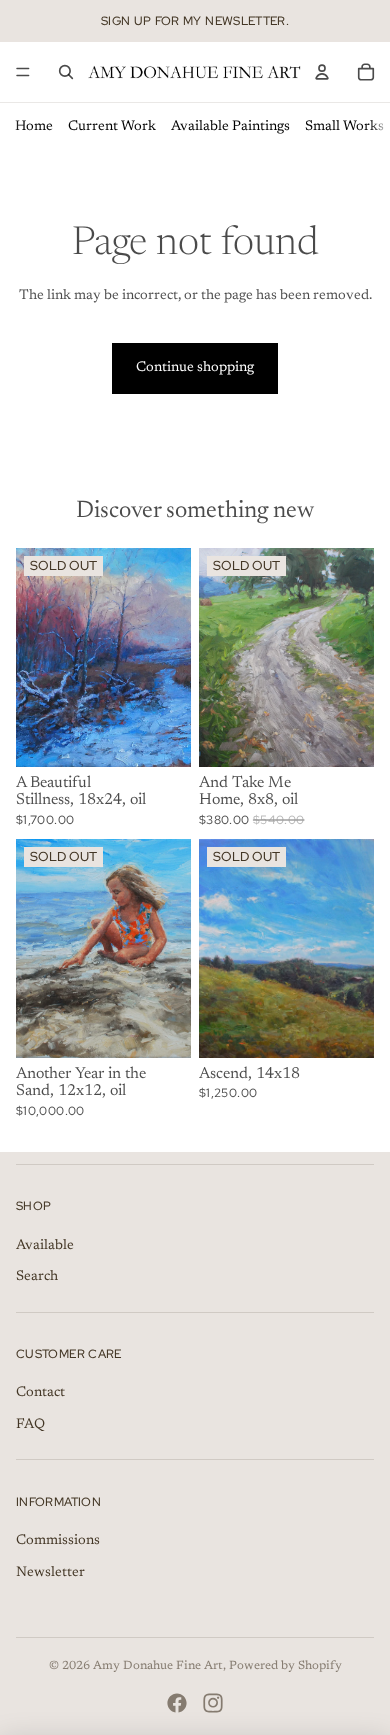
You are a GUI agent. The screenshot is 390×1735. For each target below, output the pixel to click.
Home (34, 127)
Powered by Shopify (285, 1666)
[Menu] (23, 72)
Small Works (344, 127)
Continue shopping (195, 368)
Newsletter (50, 1573)
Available (45, 1246)
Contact (40, 1393)
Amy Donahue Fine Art (158, 1666)
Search (37, 1277)
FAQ (30, 1425)
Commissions (58, 1541)
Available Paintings (230, 127)
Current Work (112, 127)
